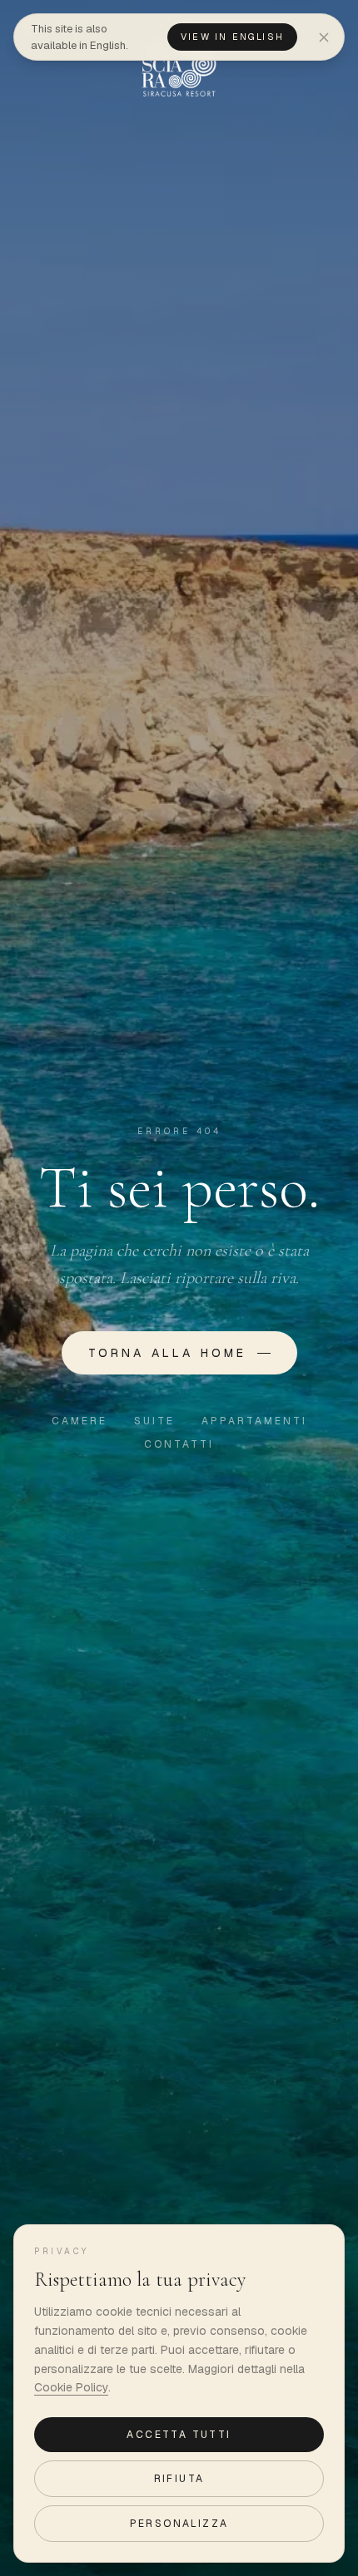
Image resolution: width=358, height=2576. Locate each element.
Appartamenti (254, 1421)
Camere (80, 1421)
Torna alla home (168, 1353)
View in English (232, 37)
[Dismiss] (324, 37)
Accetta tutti (179, 2435)
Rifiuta (179, 2479)
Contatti (179, 1444)
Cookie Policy (71, 2387)
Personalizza (179, 2524)
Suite (154, 1421)
